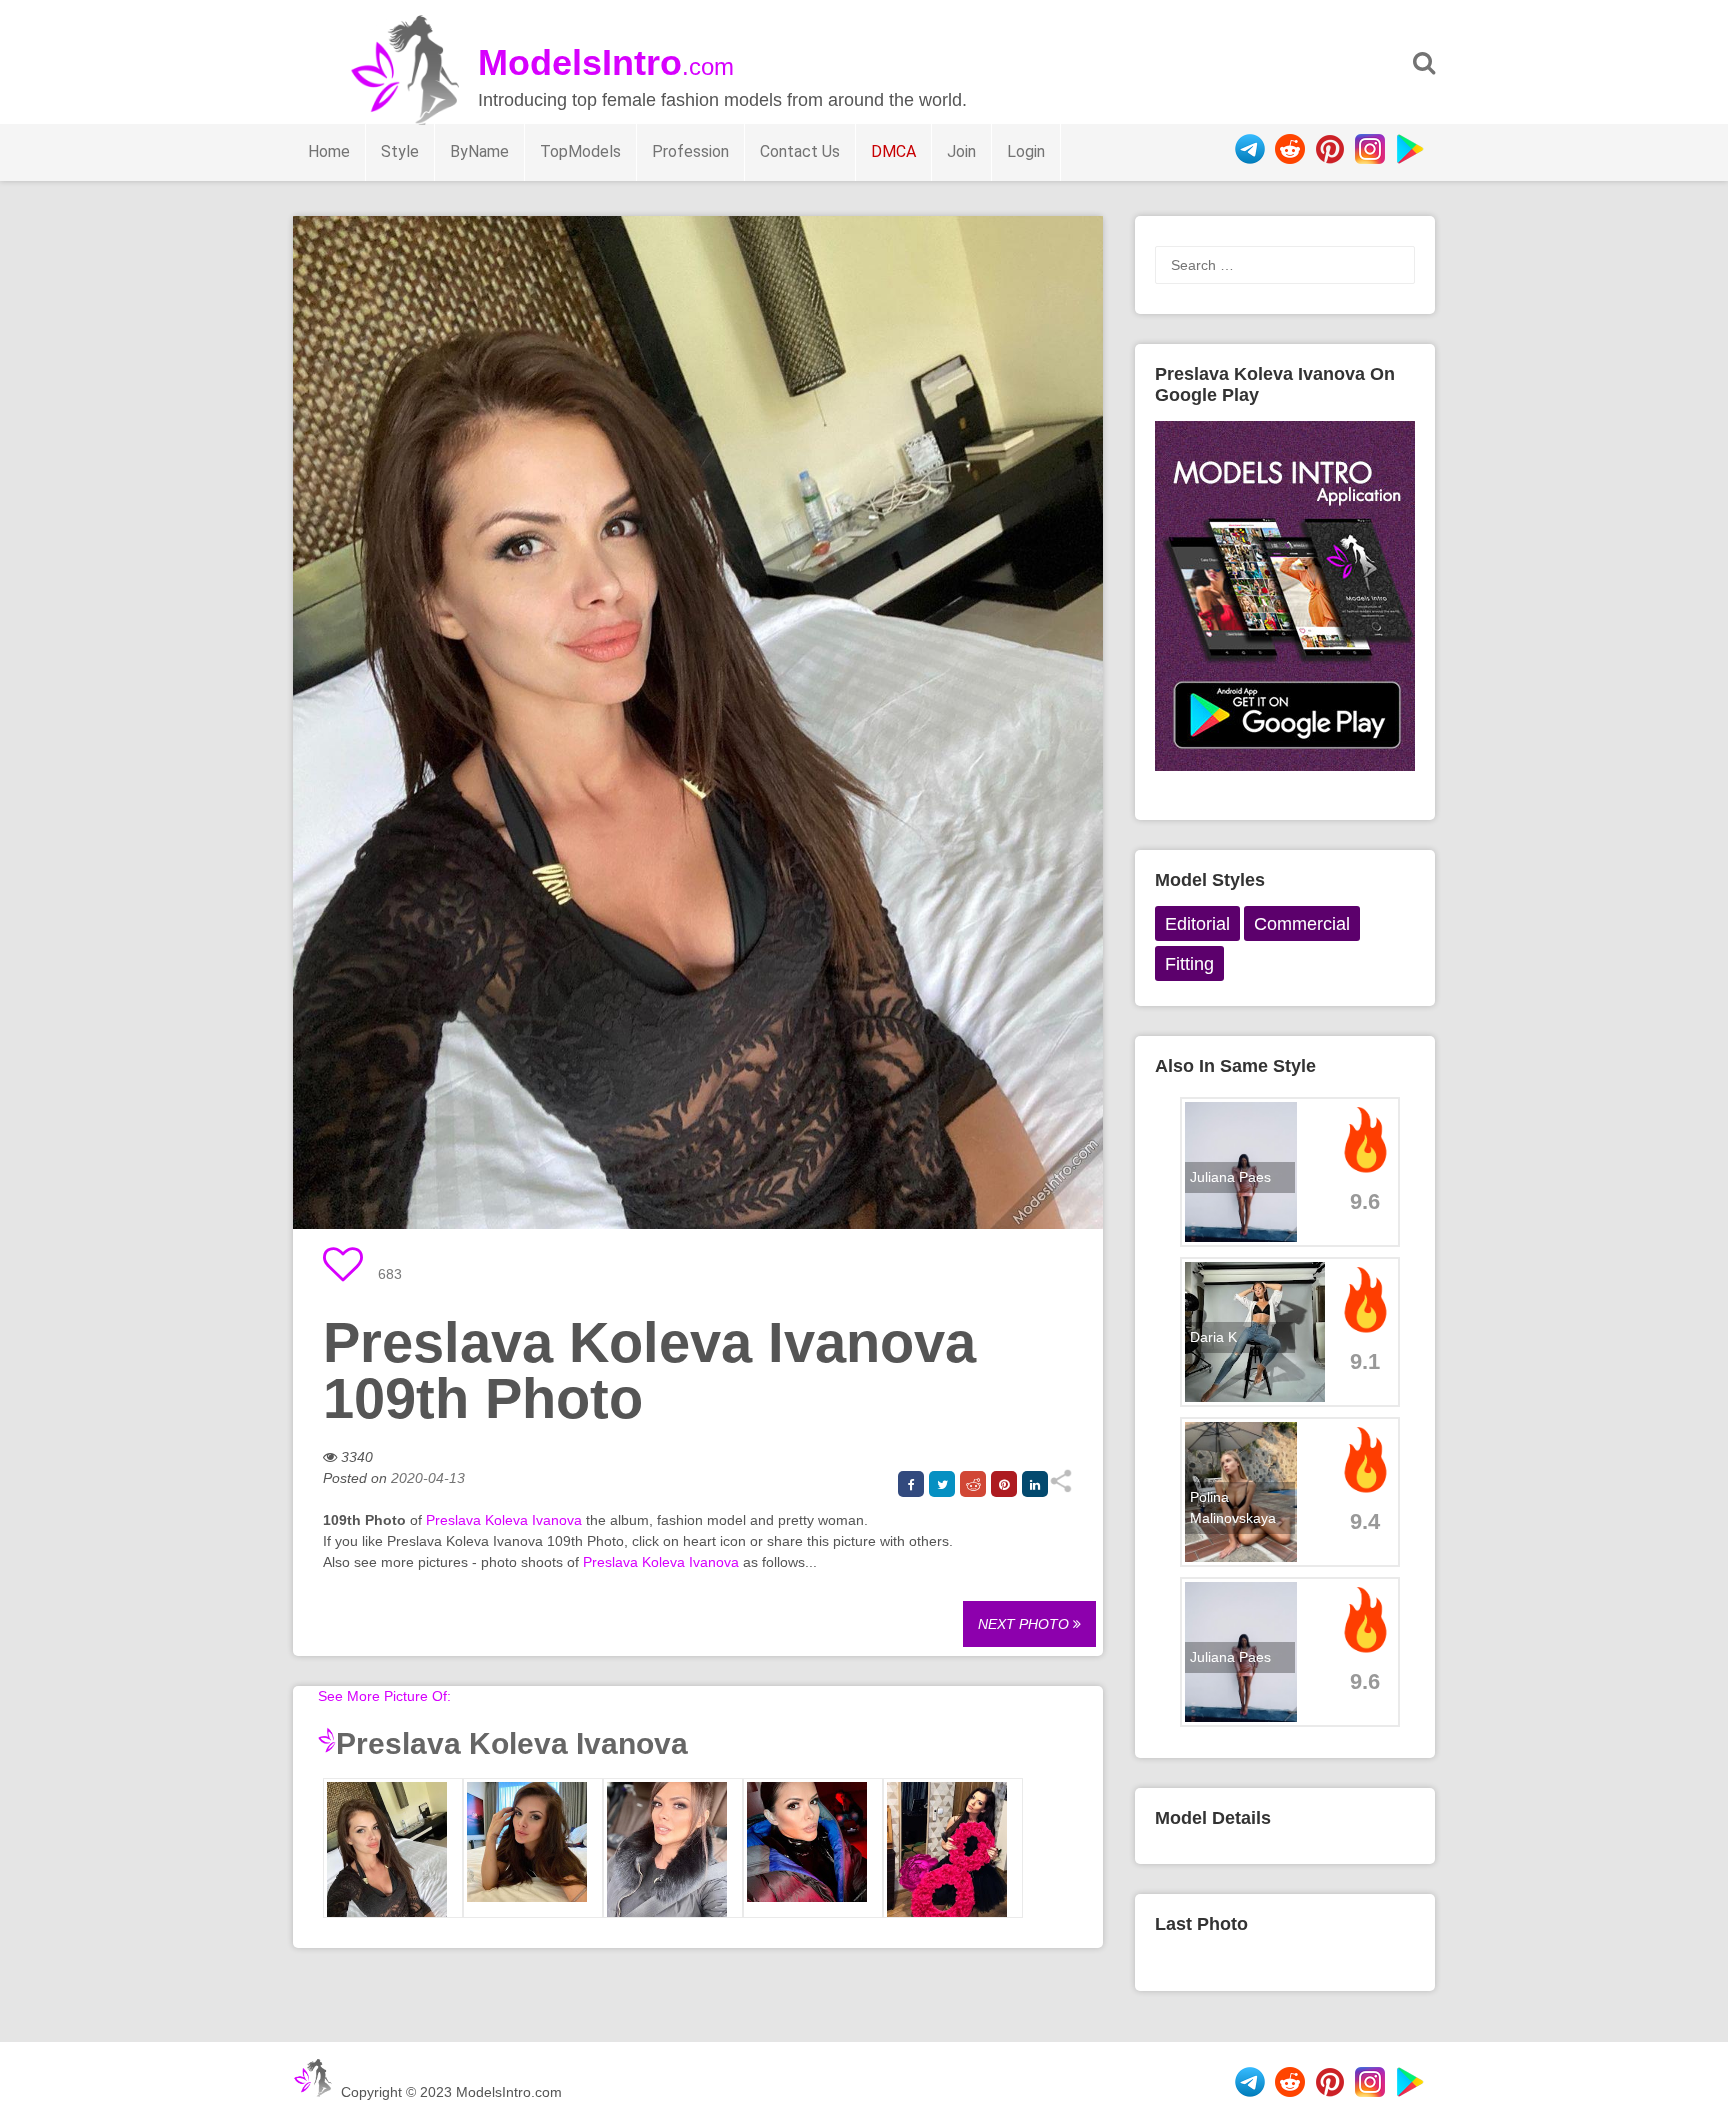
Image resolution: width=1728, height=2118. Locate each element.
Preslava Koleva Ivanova (504, 1520)
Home (329, 151)
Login (1026, 151)
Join (961, 151)
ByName (479, 151)
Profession (690, 151)
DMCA (893, 151)
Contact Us (800, 151)
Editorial (1197, 924)
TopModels (580, 151)
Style (400, 151)
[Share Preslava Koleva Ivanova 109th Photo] (1060, 1488)
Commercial (1302, 924)
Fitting (1189, 964)
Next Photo (1025, 1624)
